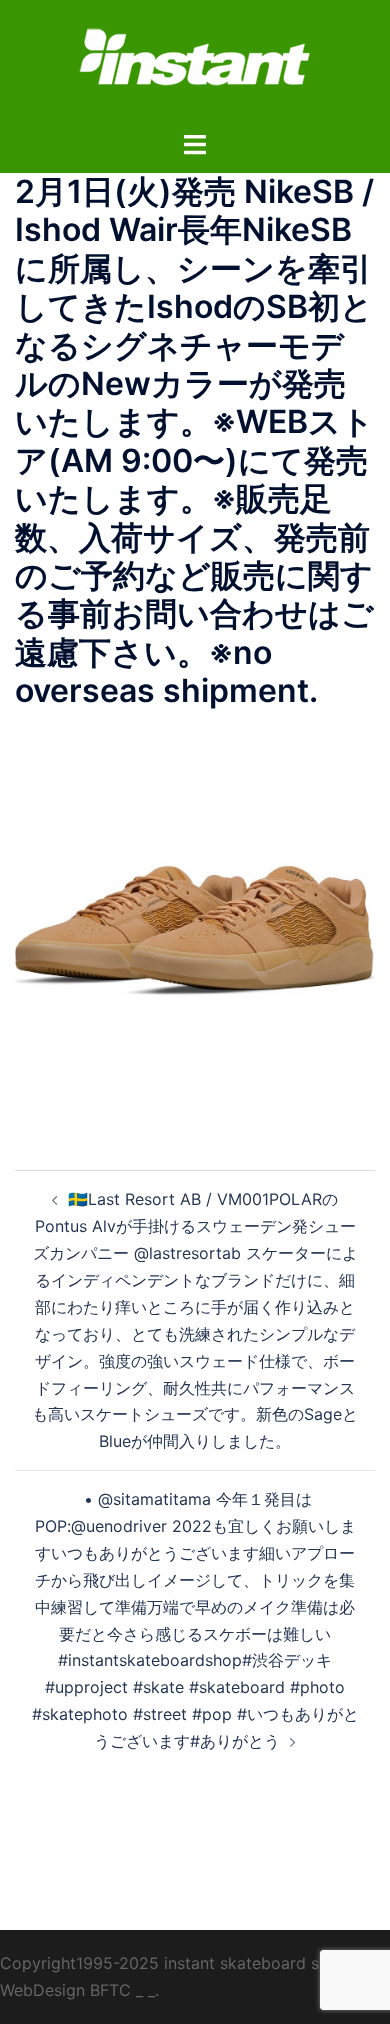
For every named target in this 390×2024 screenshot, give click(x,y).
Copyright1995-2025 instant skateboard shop (174, 1963)
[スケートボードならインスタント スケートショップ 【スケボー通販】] (195, 63)
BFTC (110, 1990)
